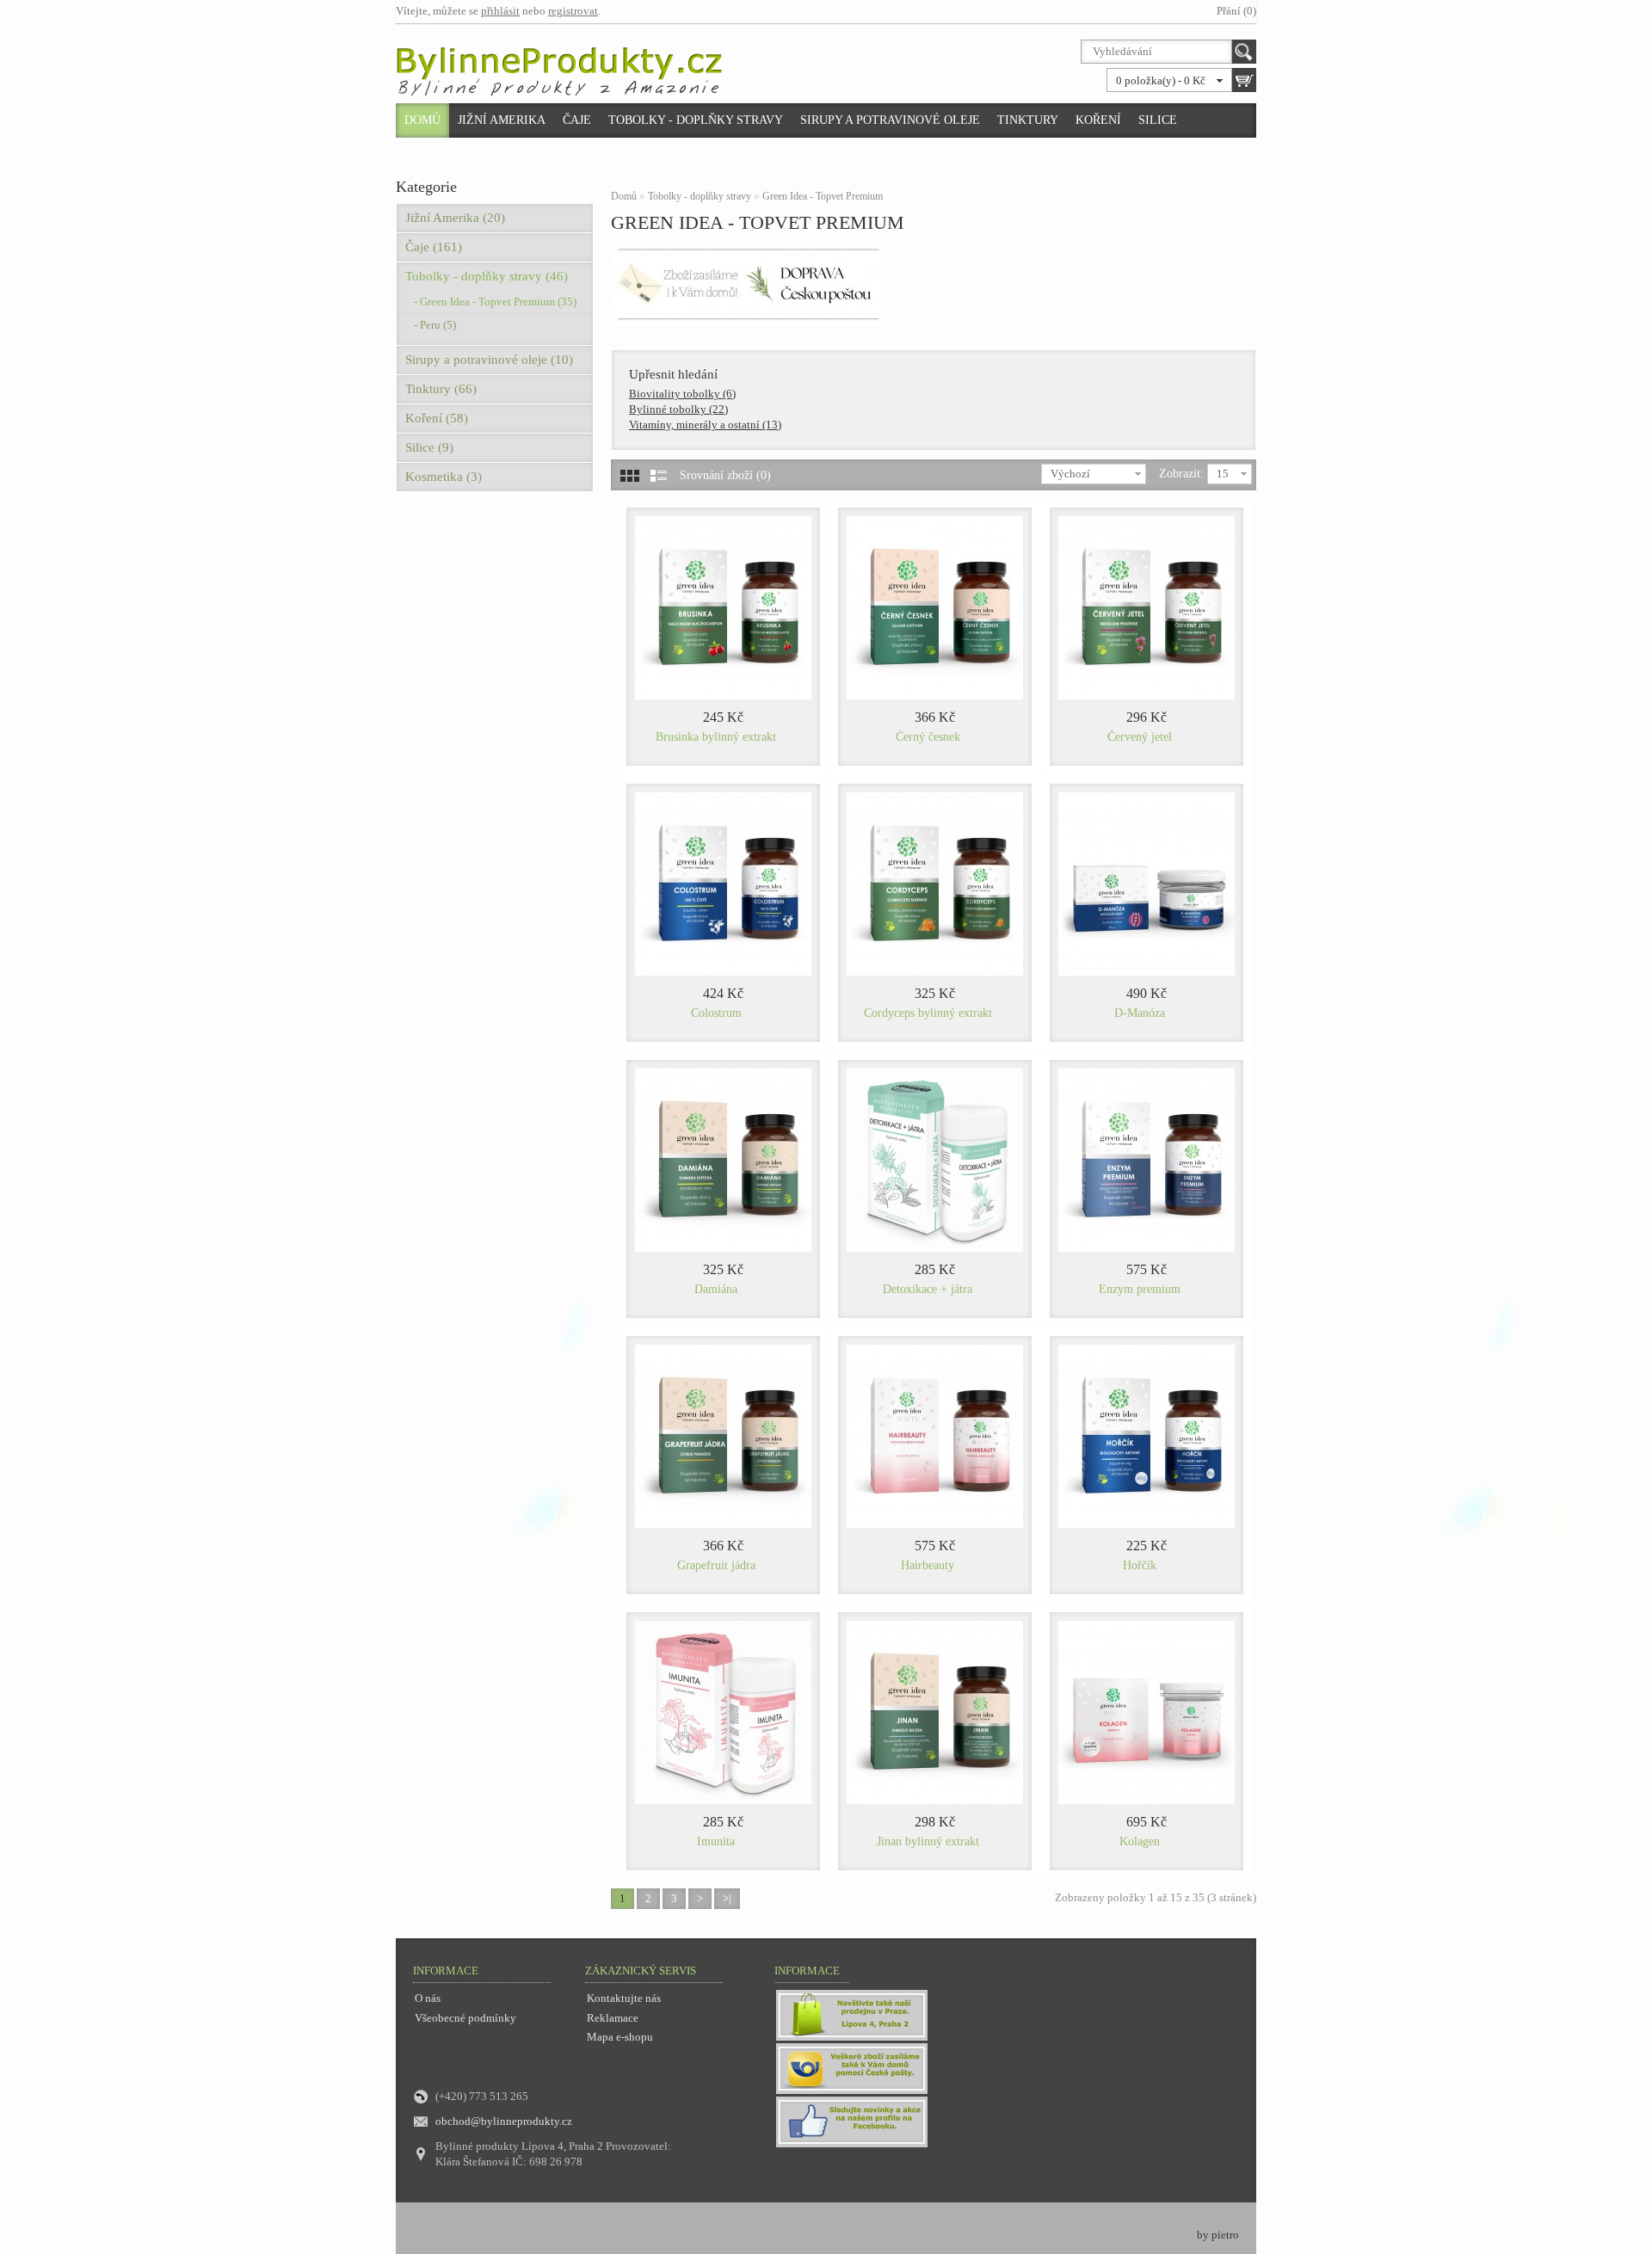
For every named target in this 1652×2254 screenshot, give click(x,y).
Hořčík (1140, 1565)
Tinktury (1028, 120)
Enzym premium (1140, 1289)
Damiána (716, 1289)
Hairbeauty (928, 1565)
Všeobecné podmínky (465, 2018)
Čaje (577, 120)
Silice (1158, 120)
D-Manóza (1140, 1013)
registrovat (573, 11)
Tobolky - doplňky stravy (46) (487, 276)
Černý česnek (928, 737)
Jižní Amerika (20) (455, 218)
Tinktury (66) (441, 389)
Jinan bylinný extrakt (928, 1841)
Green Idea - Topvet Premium (823, 196)
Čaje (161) (434, 247)
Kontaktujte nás (624, 1998)
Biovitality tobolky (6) (682, 394)
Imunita (716, 1841)
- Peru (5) (435, 325)
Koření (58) (437, 418)
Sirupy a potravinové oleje (890, 120)
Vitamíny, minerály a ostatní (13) (705, 425)
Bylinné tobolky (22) (678, 409)
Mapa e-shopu (620, 2037)
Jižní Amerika (502, 120)
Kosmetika (440, 154)
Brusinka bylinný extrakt (716, 737)
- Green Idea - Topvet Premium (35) (495, 302)
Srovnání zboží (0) (725, 475)
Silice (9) (429, 447)
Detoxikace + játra (928, 1289)
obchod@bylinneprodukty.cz (504, 2121)
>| (727, 1898)
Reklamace (613, 2018)
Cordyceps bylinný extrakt (928, 1013)
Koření (1098, 120)
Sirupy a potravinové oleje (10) (489, 360)
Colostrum (716, 1013)
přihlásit (500, 11)
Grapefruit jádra (716, 1565)
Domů (422, 120)
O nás (428, 1998)
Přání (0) (1236, 11)
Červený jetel (1140, 737)
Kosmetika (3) (444, 477)
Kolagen (1140, 1841)
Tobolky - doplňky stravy (696, 120)
